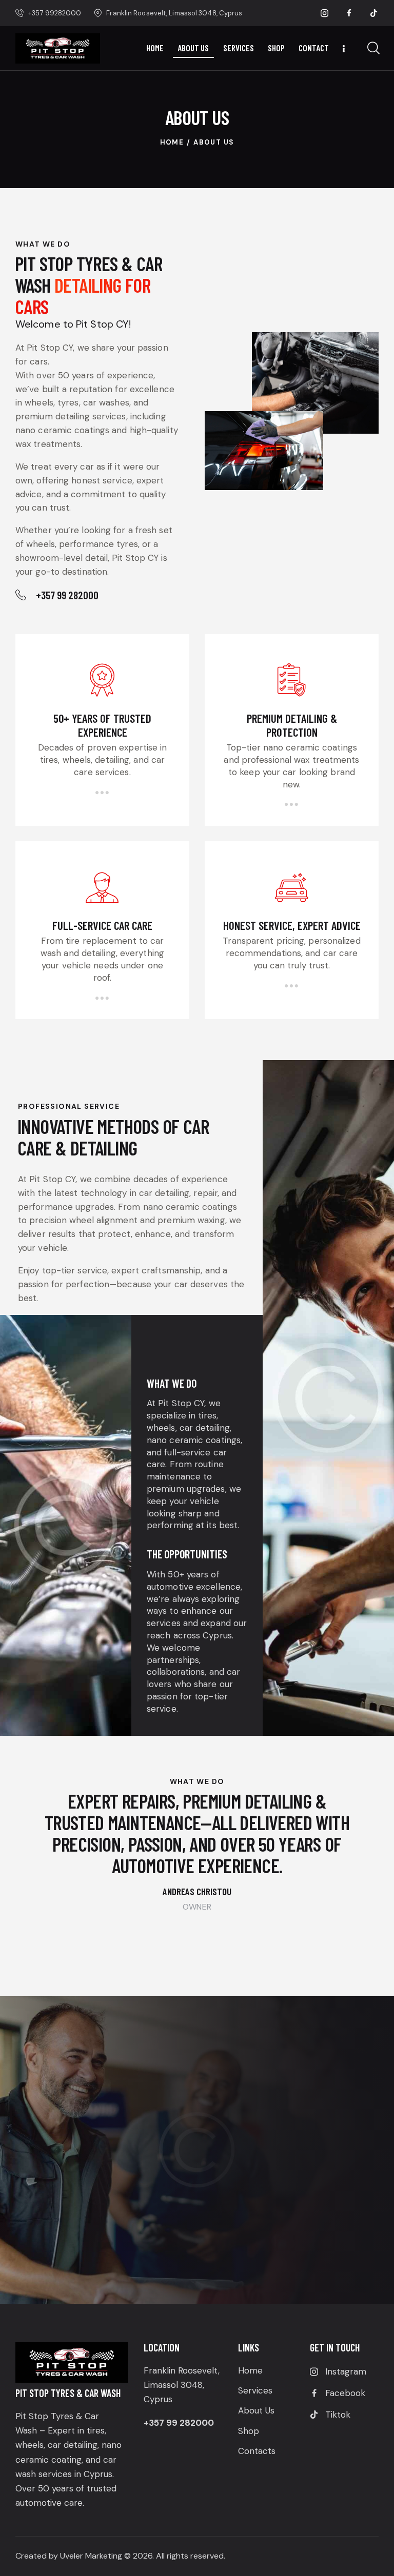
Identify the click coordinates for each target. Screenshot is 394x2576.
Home (172, 142)
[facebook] (349, 13)
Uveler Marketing (91, 2556)
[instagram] (325, 13)
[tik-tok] (374, 13)
